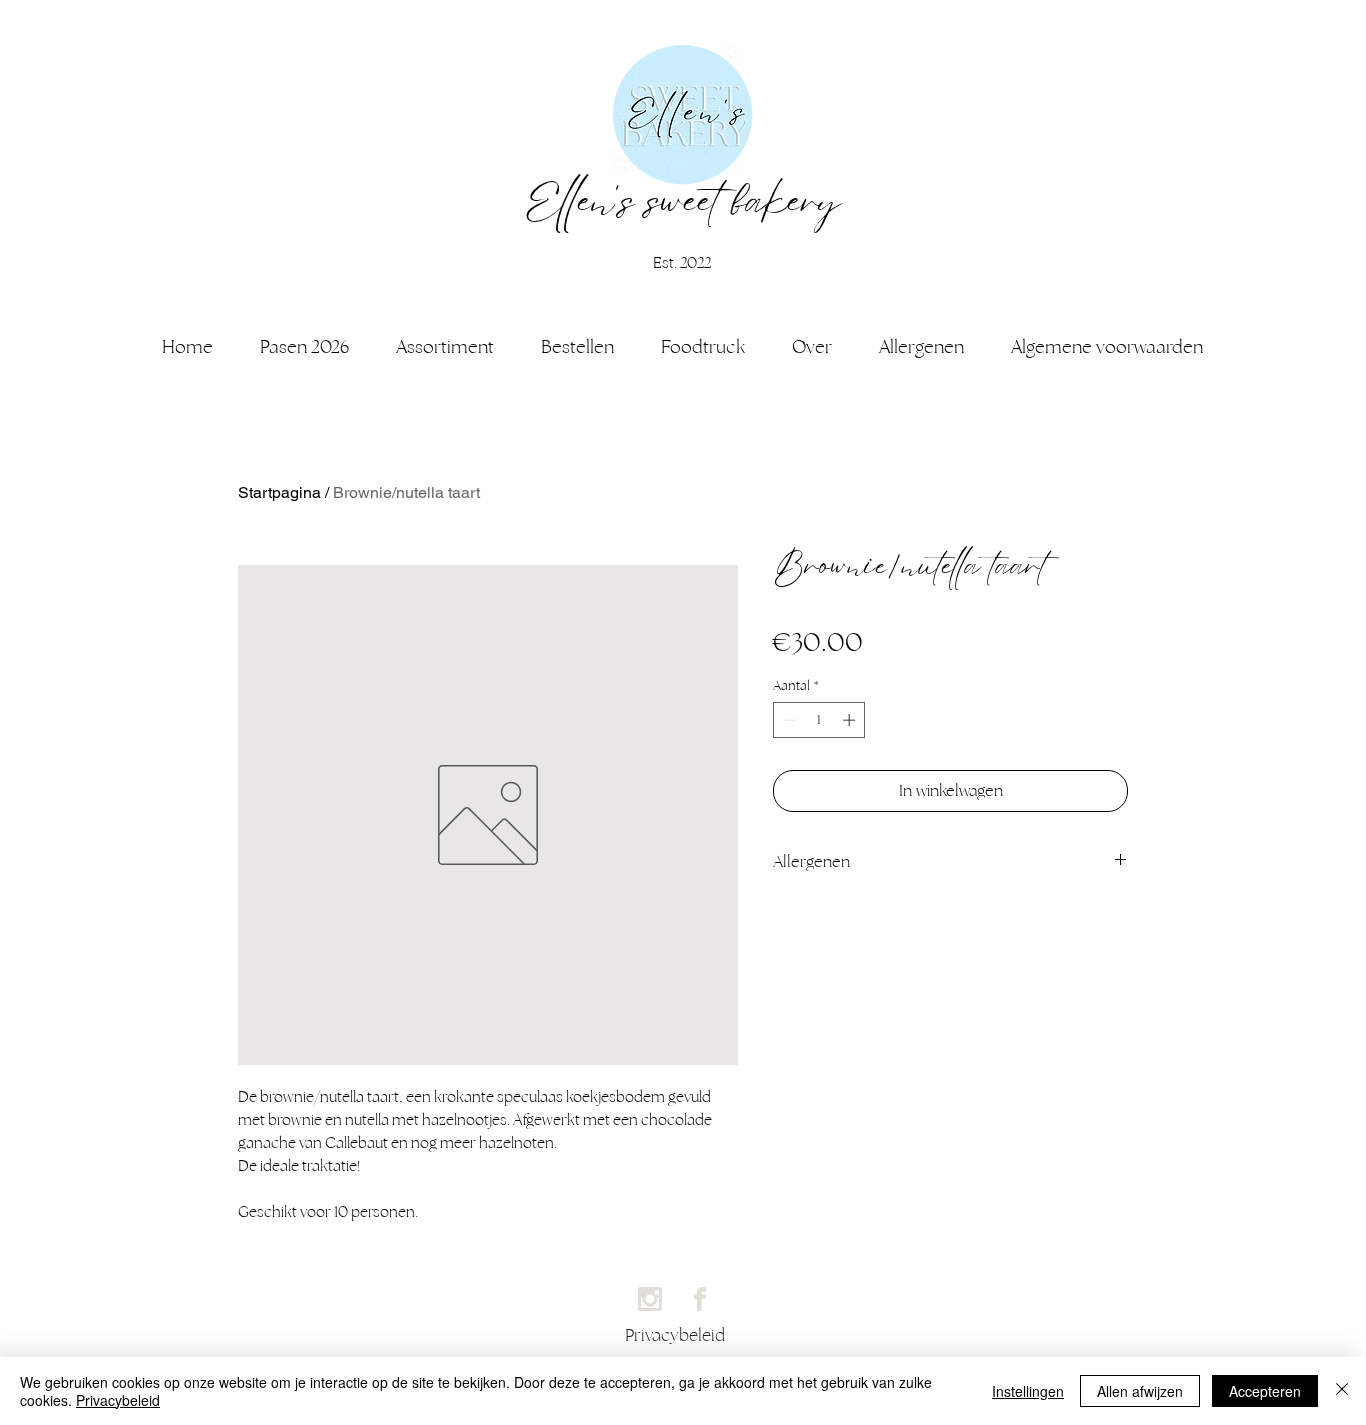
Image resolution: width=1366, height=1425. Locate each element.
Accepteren (1265, 1391)
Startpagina (279, 492)
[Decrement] (788, 720)
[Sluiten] (1342, 1391)
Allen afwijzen (1140, 1391)
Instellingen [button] (1028, 1391)
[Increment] (851, 720)
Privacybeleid (118, 1400)
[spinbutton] (819, 720)
